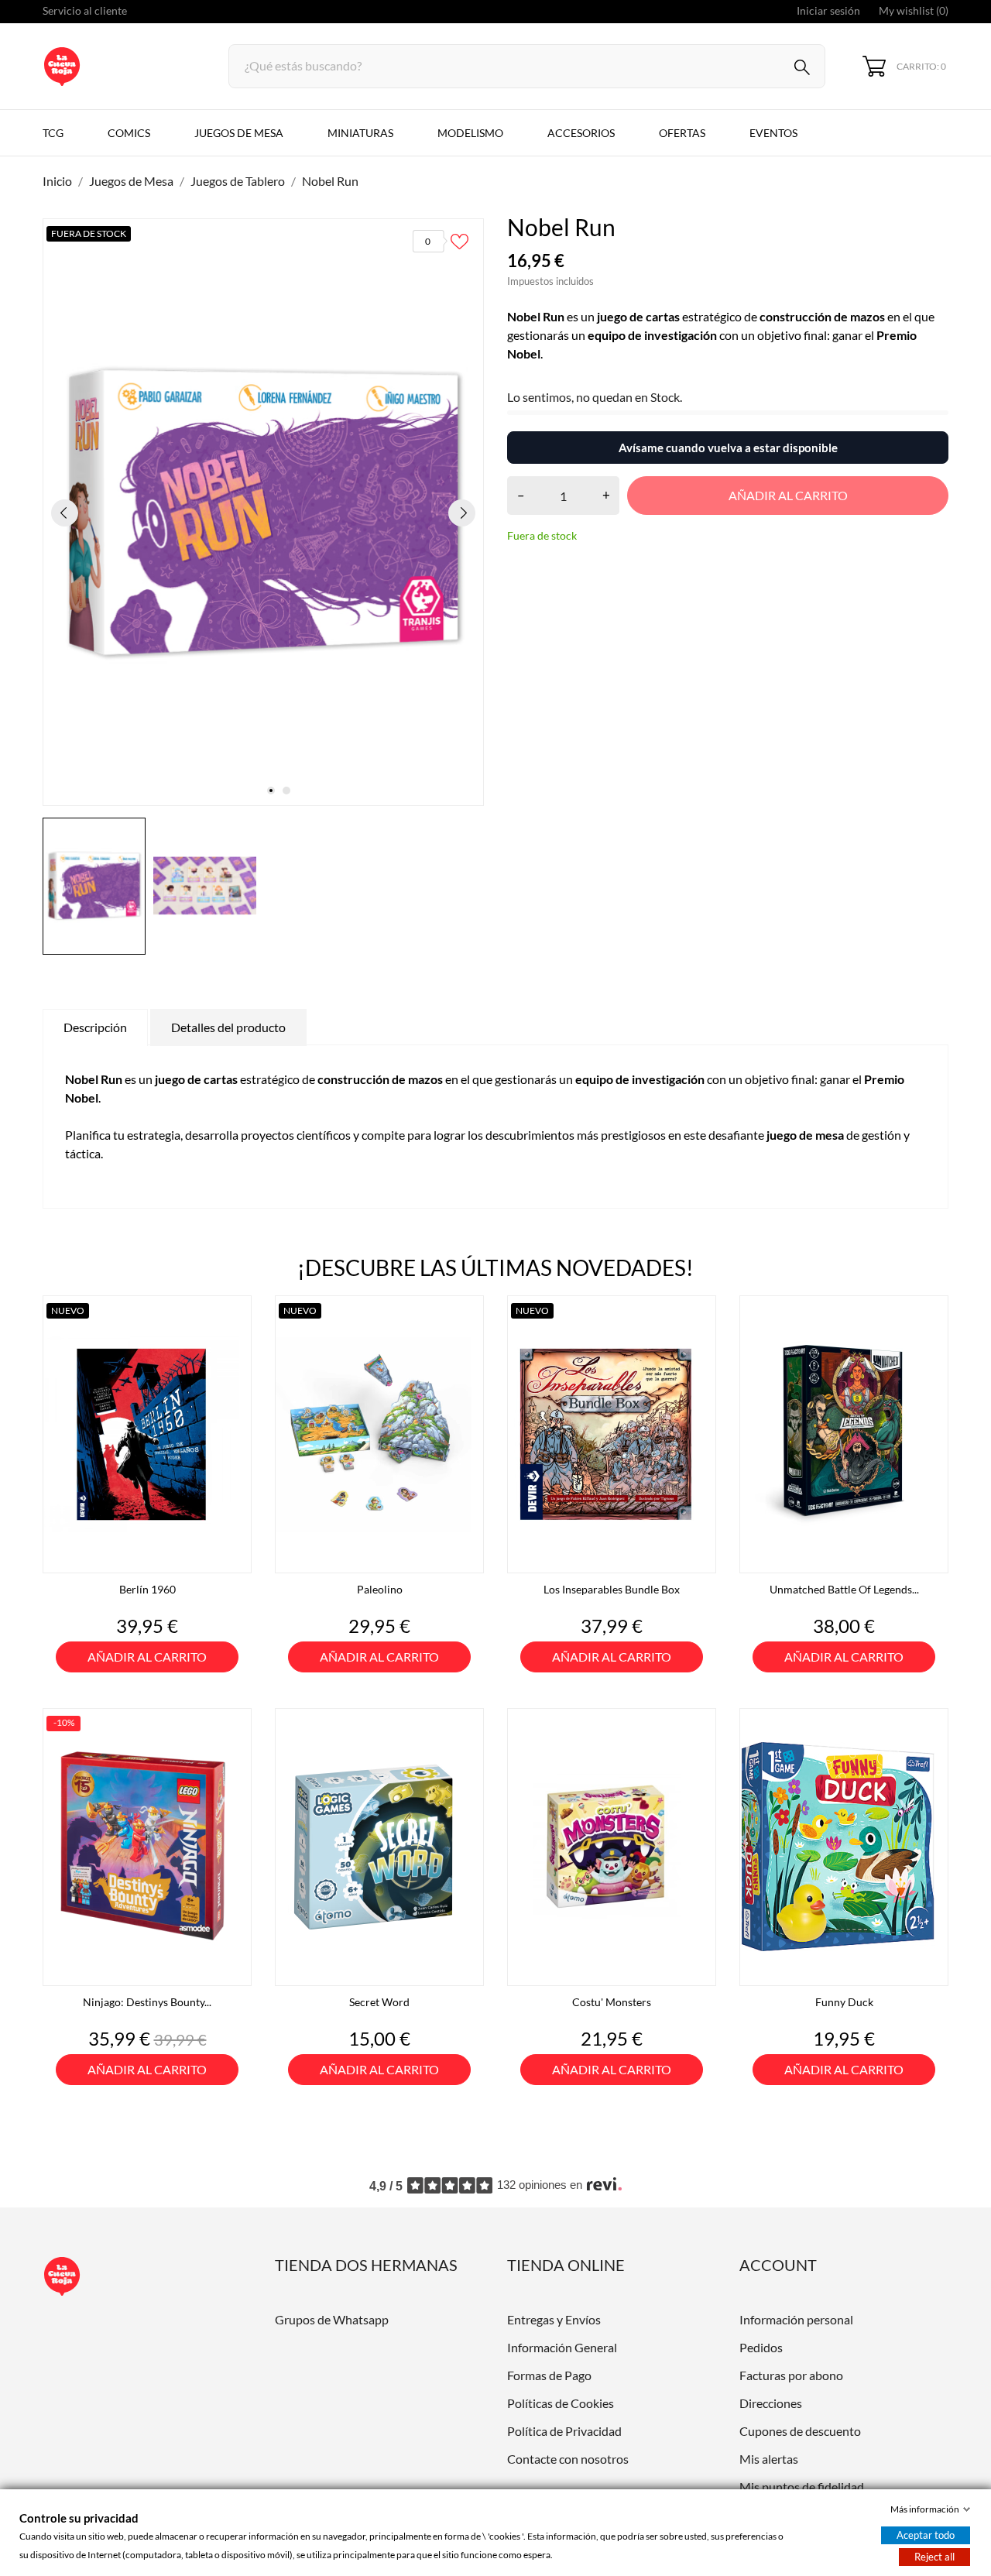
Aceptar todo (926, 2535)
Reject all (934, 2557)
